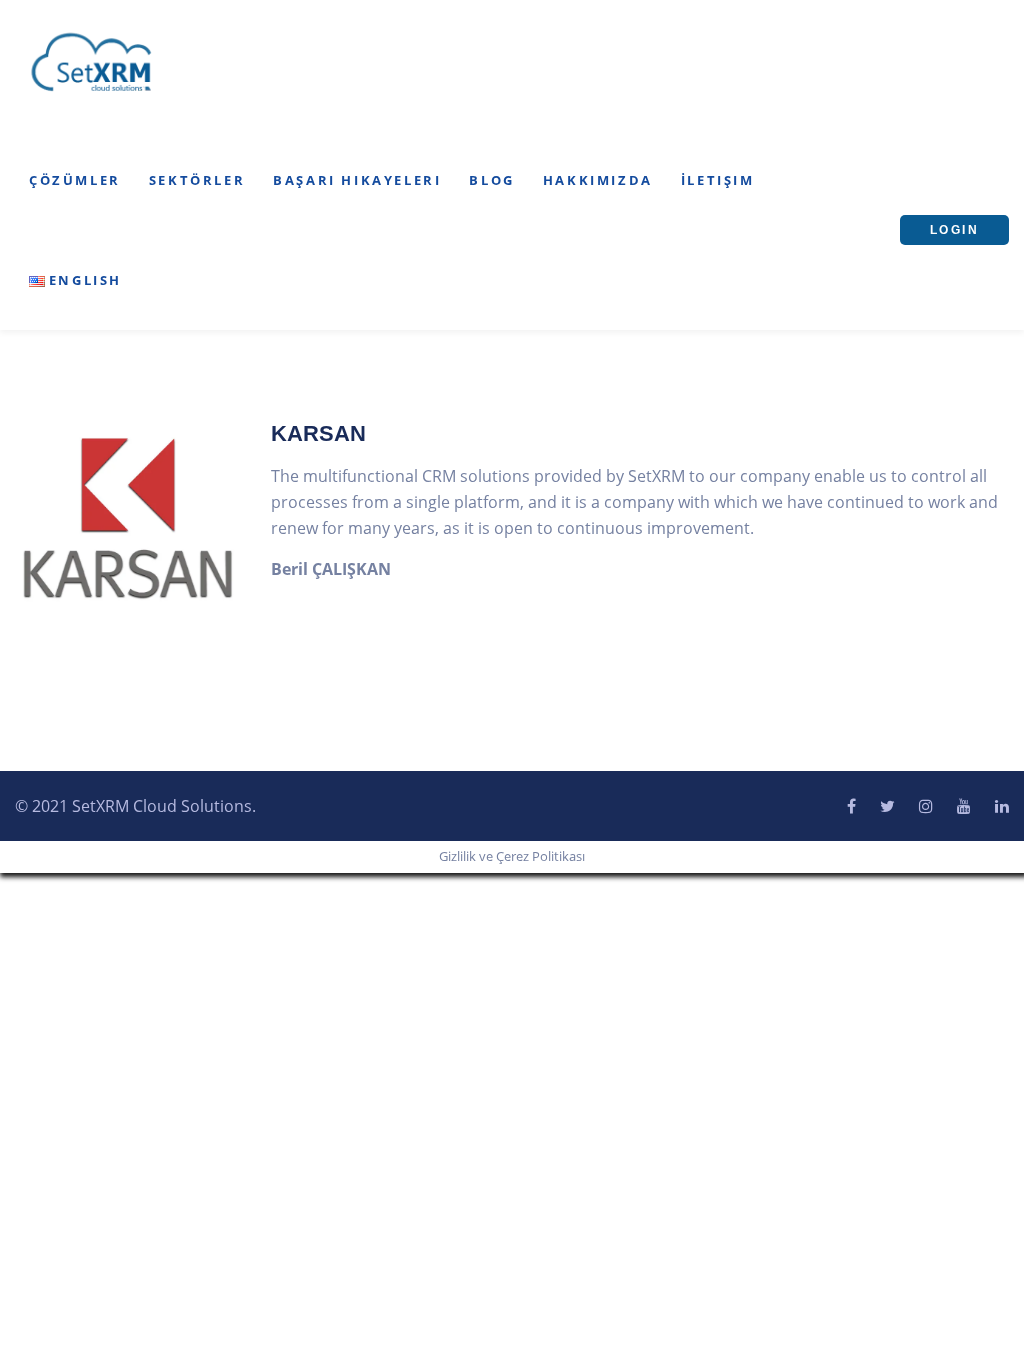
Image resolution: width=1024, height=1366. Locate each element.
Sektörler (197, 180)
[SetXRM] (92, 63)
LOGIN (954, 230)
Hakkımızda (598, 180)
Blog (491, 180)
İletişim (718, 180)
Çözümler (75, 180)
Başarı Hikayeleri (357, 180)
